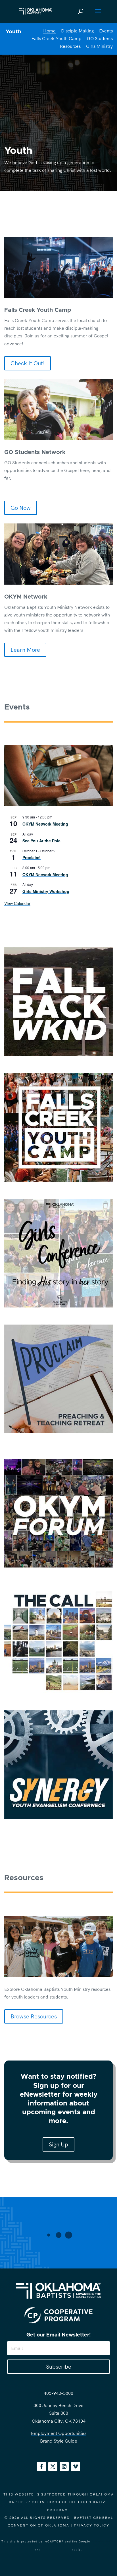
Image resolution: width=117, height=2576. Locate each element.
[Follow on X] (53, 2466)
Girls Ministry (99, 46)
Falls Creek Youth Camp (57, 38)
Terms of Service (56, 2549)
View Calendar (17, 903)
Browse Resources (34, 2016)
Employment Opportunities (59, 2433)
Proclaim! (32, 857)
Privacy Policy (92, 2525)
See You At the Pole (41, 841)
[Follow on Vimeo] (76, 2466)
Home (49, 31)
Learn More (25, 650)
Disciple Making (77, 31)
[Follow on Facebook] (41, 2466)
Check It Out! (28, 363)
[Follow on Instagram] (64, 2466)
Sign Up (58, 2144)
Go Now (21, 508)
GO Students (100, 38)
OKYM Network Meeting (45, 824)
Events (106, 31)
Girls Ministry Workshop (46, 891)
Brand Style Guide (59, 2441)
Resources (70, 46)
